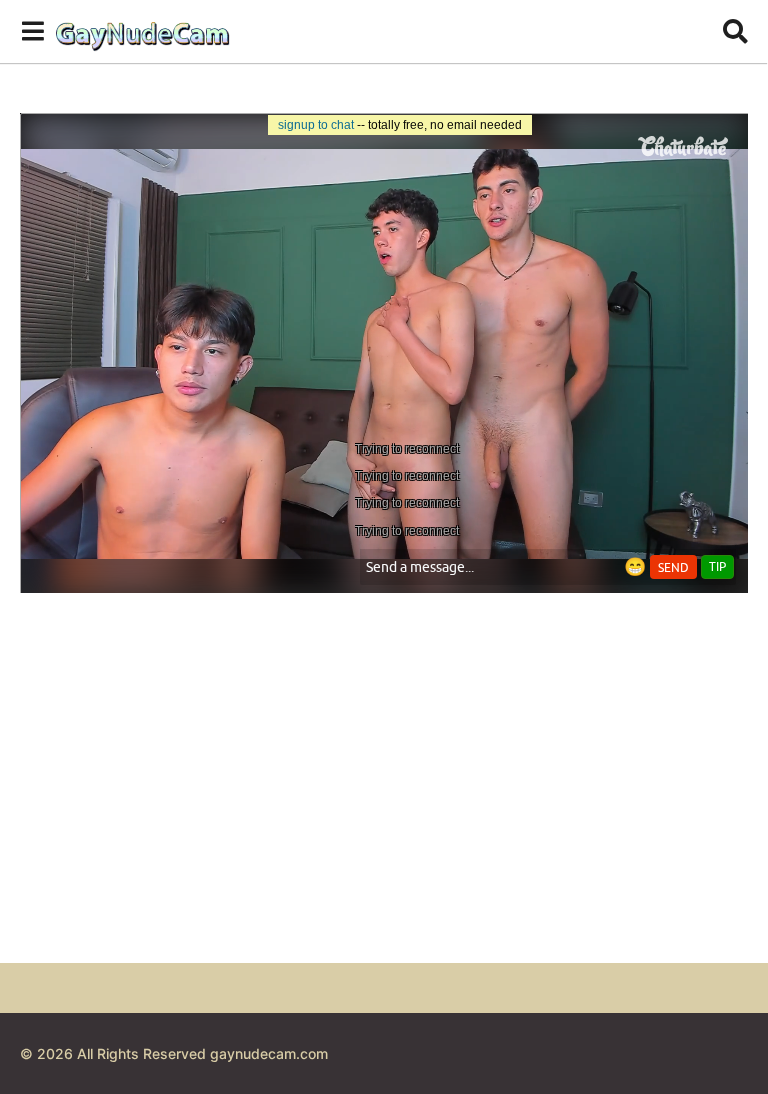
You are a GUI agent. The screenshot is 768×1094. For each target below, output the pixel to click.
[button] (32, 31)
